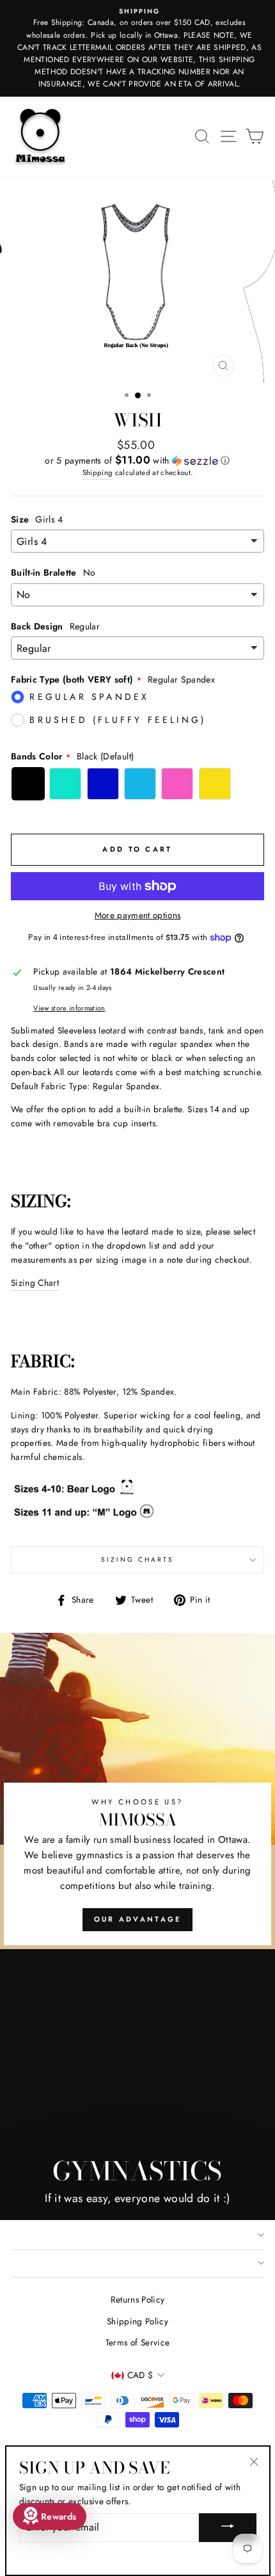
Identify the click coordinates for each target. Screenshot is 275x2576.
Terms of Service (137, 2342)
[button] (137, 460)
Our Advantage (138, 1919)
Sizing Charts (138, 1559)
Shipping (98, 473)
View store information (69, 1008)
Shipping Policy (137, 2321)
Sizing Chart (35, 1283)
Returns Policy (138, 2299)
